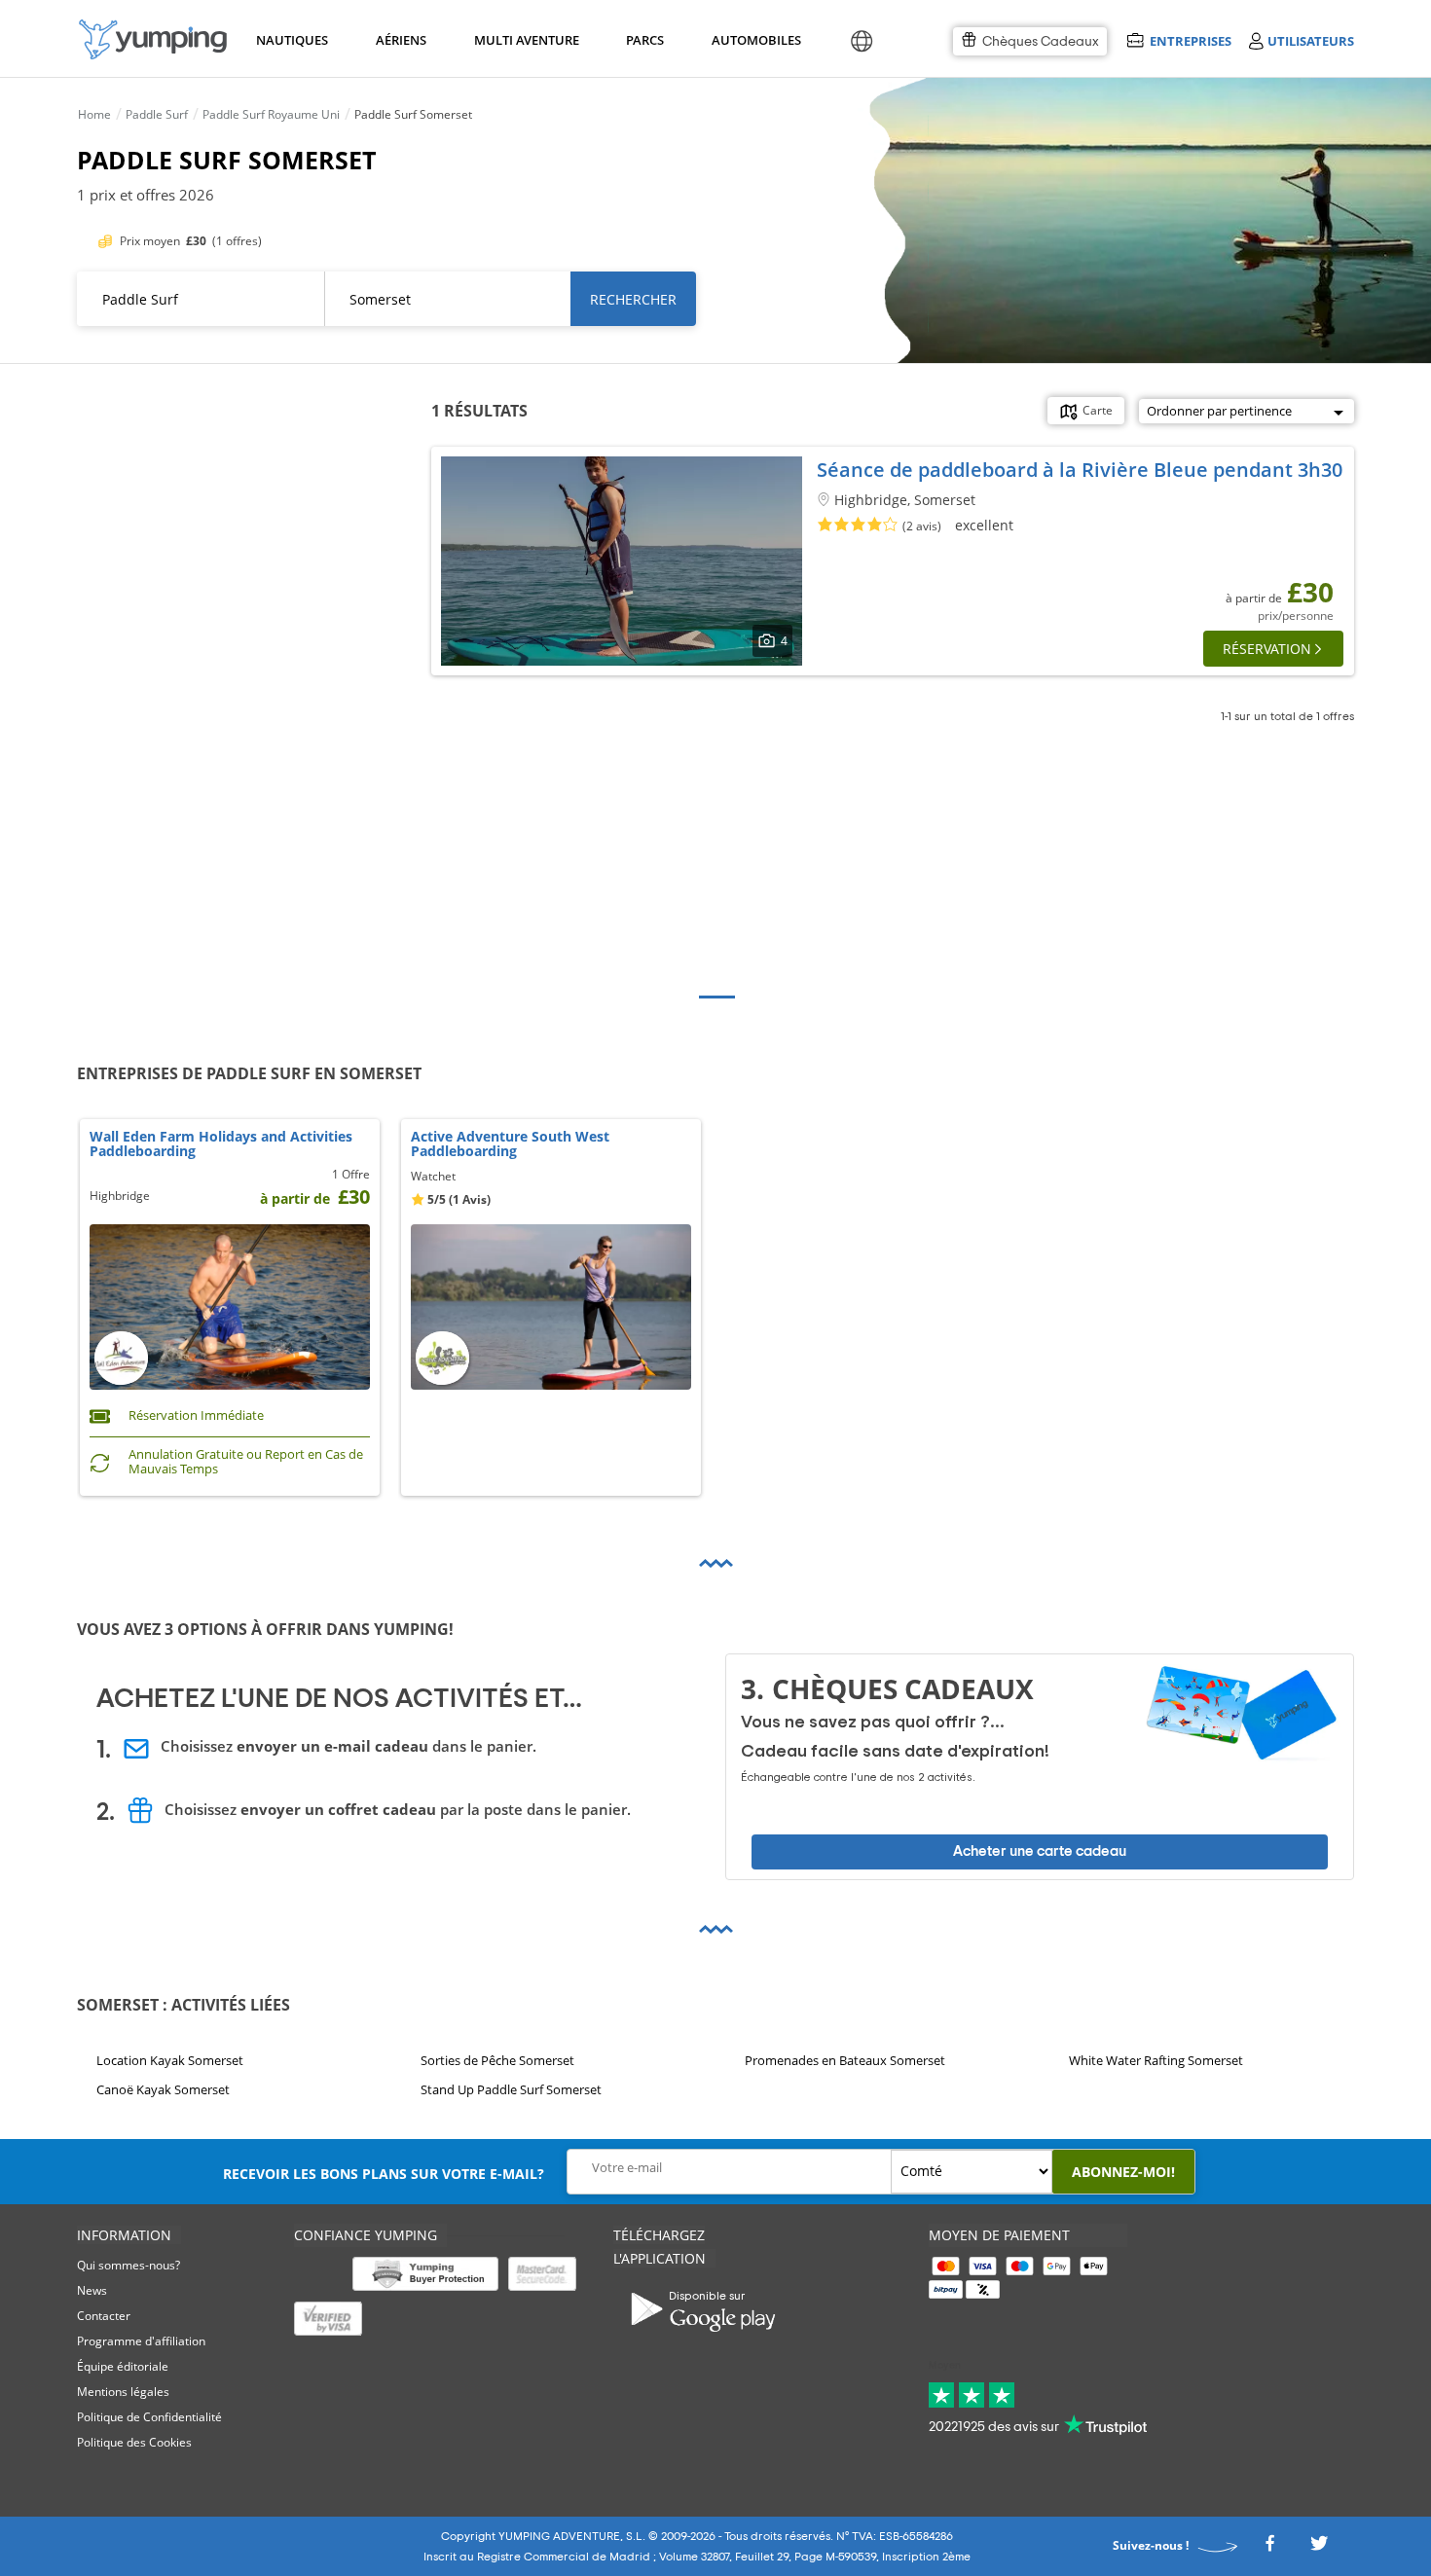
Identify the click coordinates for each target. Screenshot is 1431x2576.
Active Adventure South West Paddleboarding (510, 1144)
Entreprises (1190, 40)
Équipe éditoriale (123, 2366)
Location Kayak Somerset (170, 2060)
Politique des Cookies (134, 2442)
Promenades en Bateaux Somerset (845, 2060)
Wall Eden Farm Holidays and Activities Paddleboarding (221, 1144)
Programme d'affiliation (141, 2341)
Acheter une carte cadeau (1040, 1851)
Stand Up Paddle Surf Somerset (511, 2090)
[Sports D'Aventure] (153, 39)
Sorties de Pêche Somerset (497, 2060)
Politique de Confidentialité (149, 2417)
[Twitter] (1319, 2548)
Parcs (644, 40)
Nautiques (290, 40)
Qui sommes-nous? (128, 2265)
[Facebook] (1269, 2548)
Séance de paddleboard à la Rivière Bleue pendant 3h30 (1080, 470)
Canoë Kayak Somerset (163, 2090)
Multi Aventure (523, 40)
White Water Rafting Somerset (1156, 2060)
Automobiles (753, 40)
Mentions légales (123, 2392)
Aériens (400, 40)
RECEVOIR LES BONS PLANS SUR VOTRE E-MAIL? (384, 2174)
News (92, 2290)
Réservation (1267, 649)
